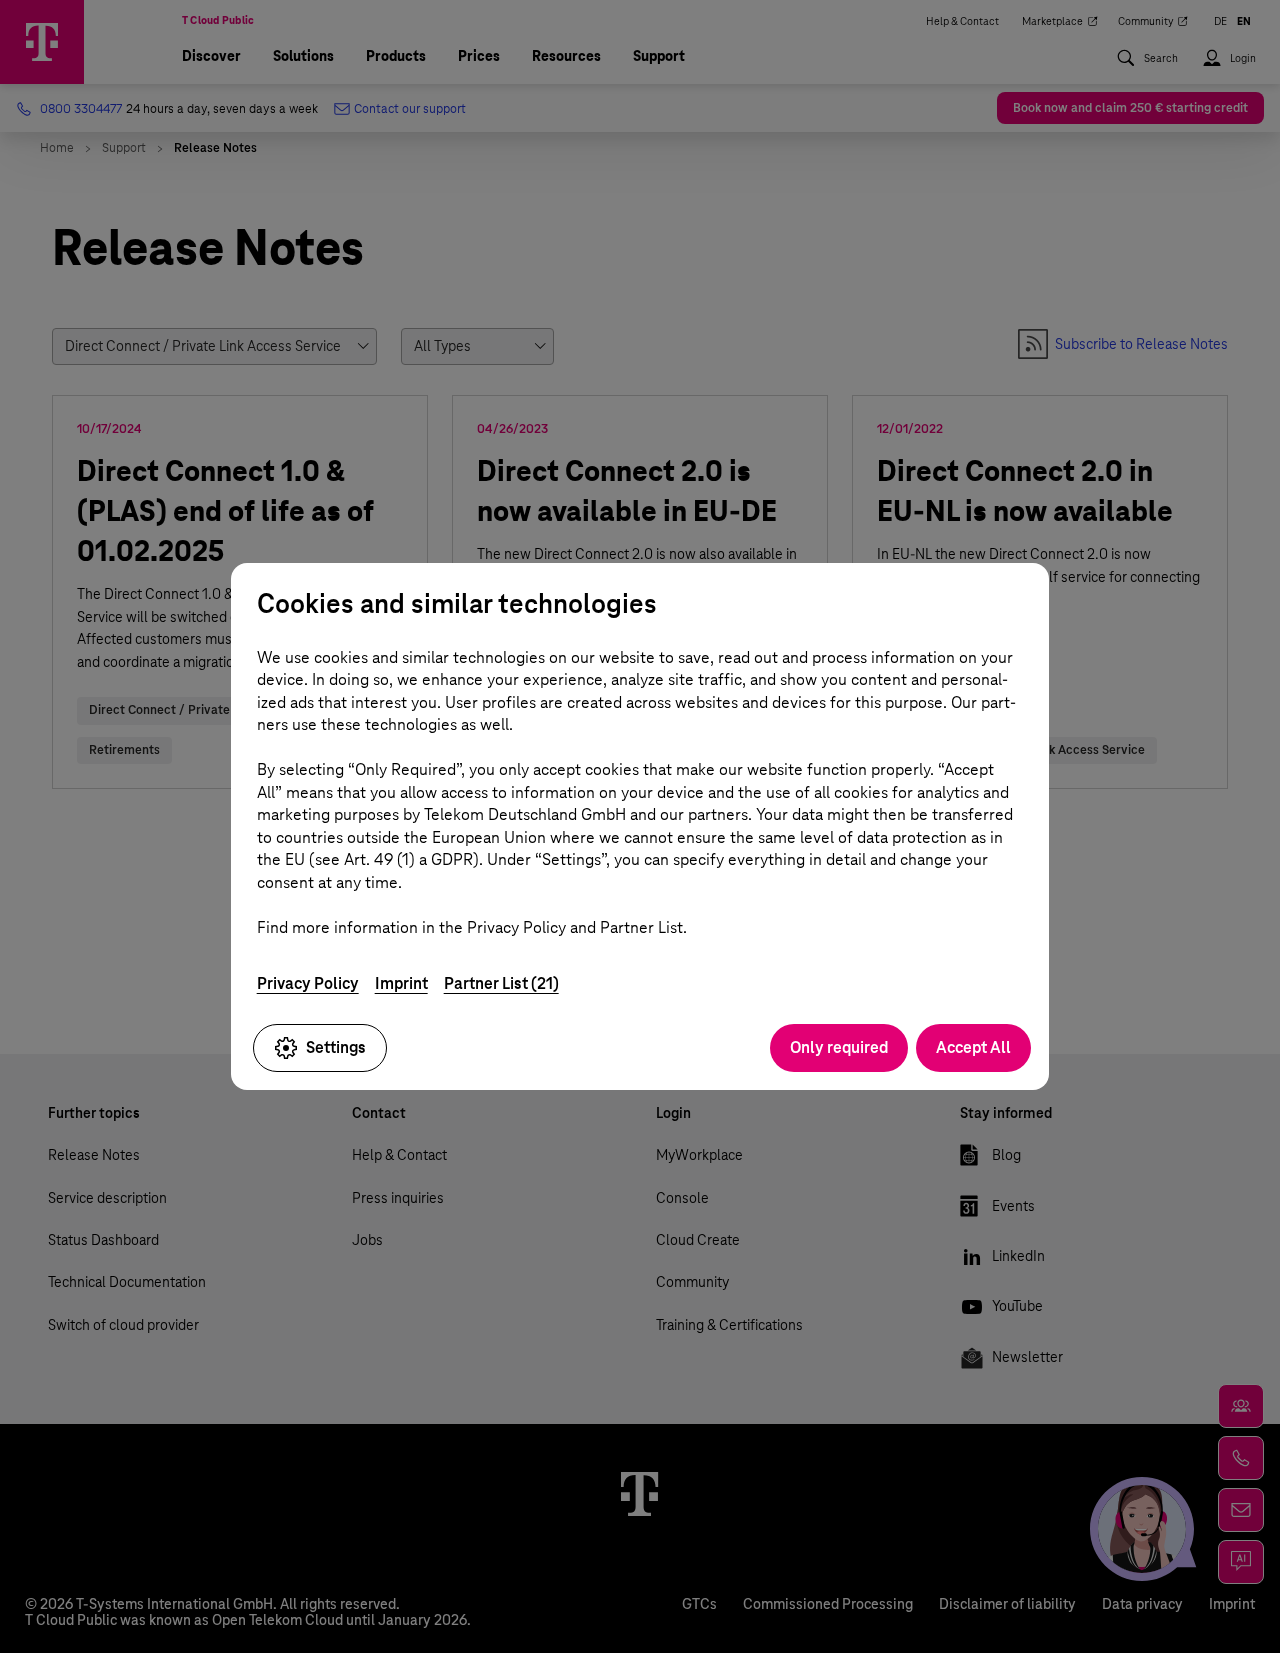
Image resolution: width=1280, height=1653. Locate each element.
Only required (839, 1047)
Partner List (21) (501, 983)
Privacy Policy (308, 983)
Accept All (973, 1047)
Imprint (401, 983)
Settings (336, 1047)
